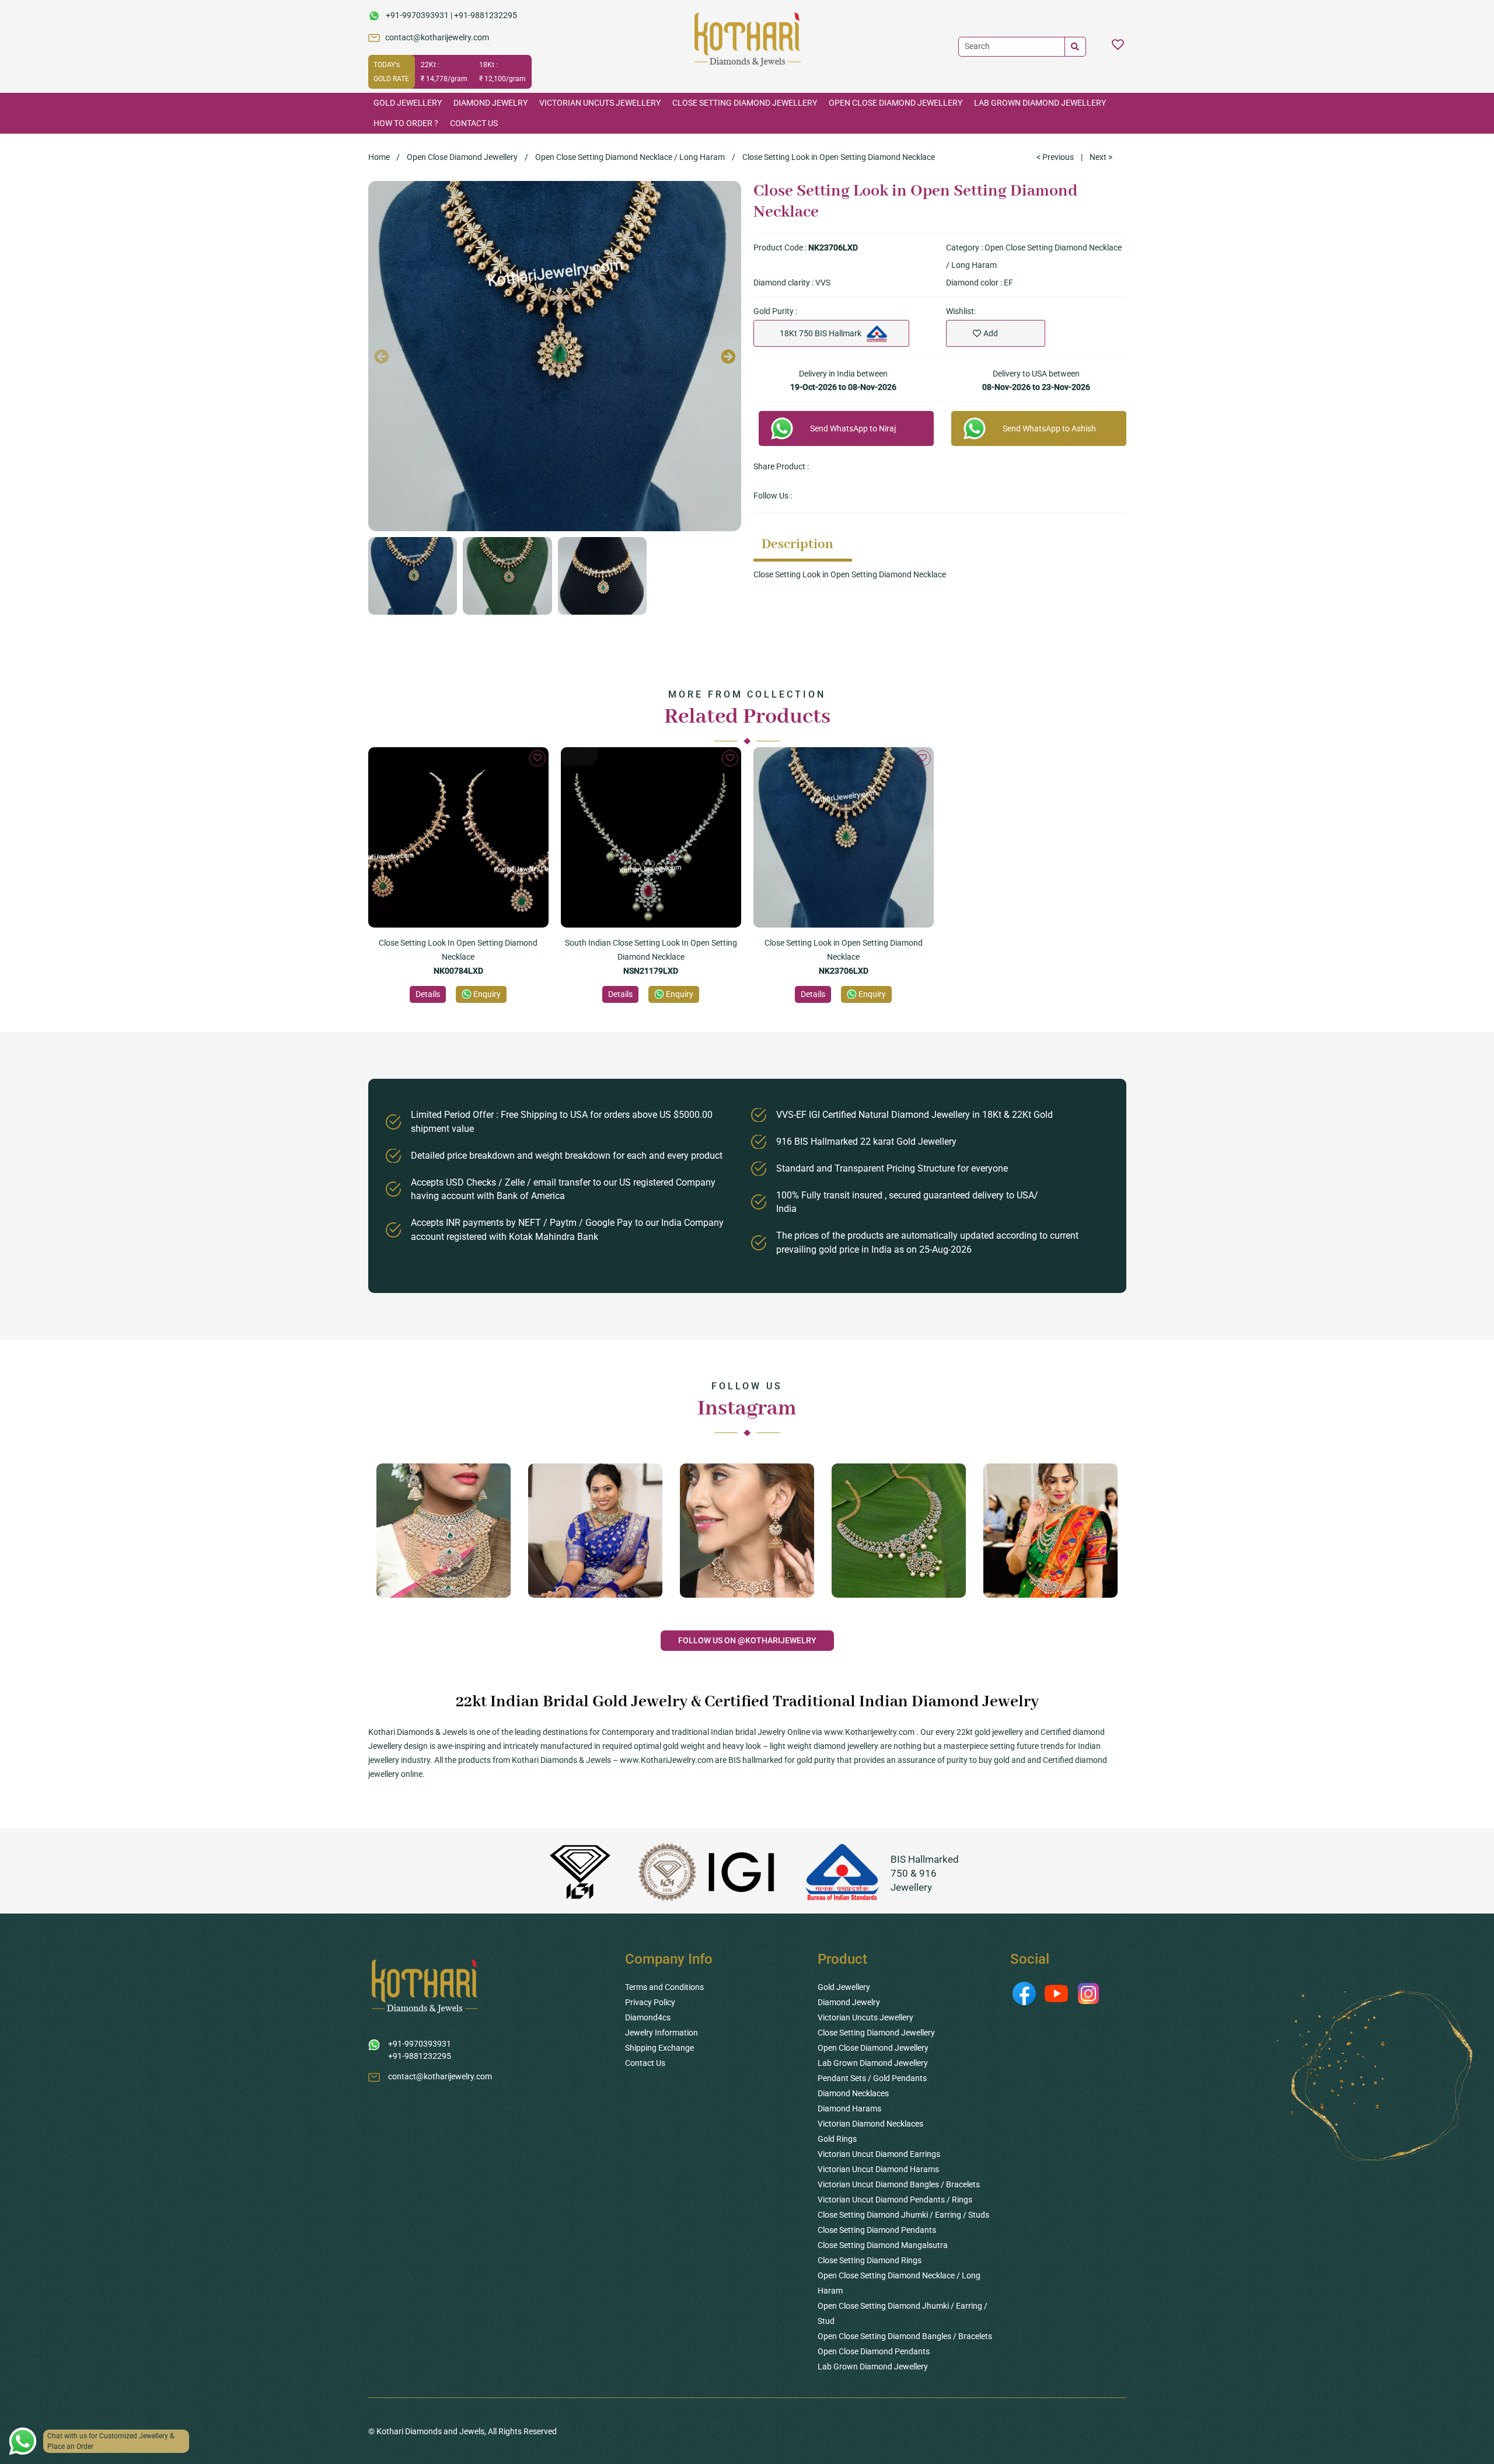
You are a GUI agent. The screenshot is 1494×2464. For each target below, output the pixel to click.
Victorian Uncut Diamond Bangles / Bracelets (899, 2184)
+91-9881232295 (486, 15)
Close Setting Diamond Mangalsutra (883, 2245)
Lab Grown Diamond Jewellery (1040, 103)
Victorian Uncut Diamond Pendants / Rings (895, 2200)
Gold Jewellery (408, 103)
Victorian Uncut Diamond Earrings (879, 2154)
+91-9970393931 (417, 15)
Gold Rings (837, 2139)
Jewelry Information (662, 2033)
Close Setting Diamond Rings (870, 2260)
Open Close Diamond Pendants (874, 2351)
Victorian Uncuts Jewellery (600, 103)
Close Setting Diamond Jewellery (745, 103)
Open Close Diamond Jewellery (896, 103)
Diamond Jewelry (491, 103)
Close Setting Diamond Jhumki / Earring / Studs (903, 2215)
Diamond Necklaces (853, 2093)
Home (379, 157)
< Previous (1055, 157)
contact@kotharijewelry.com (437, 37)
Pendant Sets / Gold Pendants (872, 2078)
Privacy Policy (650, 2002)
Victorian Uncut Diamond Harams (878, 2169)
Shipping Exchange (659, 2048)
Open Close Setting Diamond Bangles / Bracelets (905, 2336)
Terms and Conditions (664, 1987)
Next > (1101, 157)
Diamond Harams (849, 2108)
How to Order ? (406, 123)
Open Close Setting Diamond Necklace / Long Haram (630, 157)
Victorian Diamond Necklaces (870, 2124)
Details (428, 994)
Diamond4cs (648, 2017)
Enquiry (487, 994)
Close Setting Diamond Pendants (877, 2230)
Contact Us (474, 123)
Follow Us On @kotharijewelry (747, 1640)
